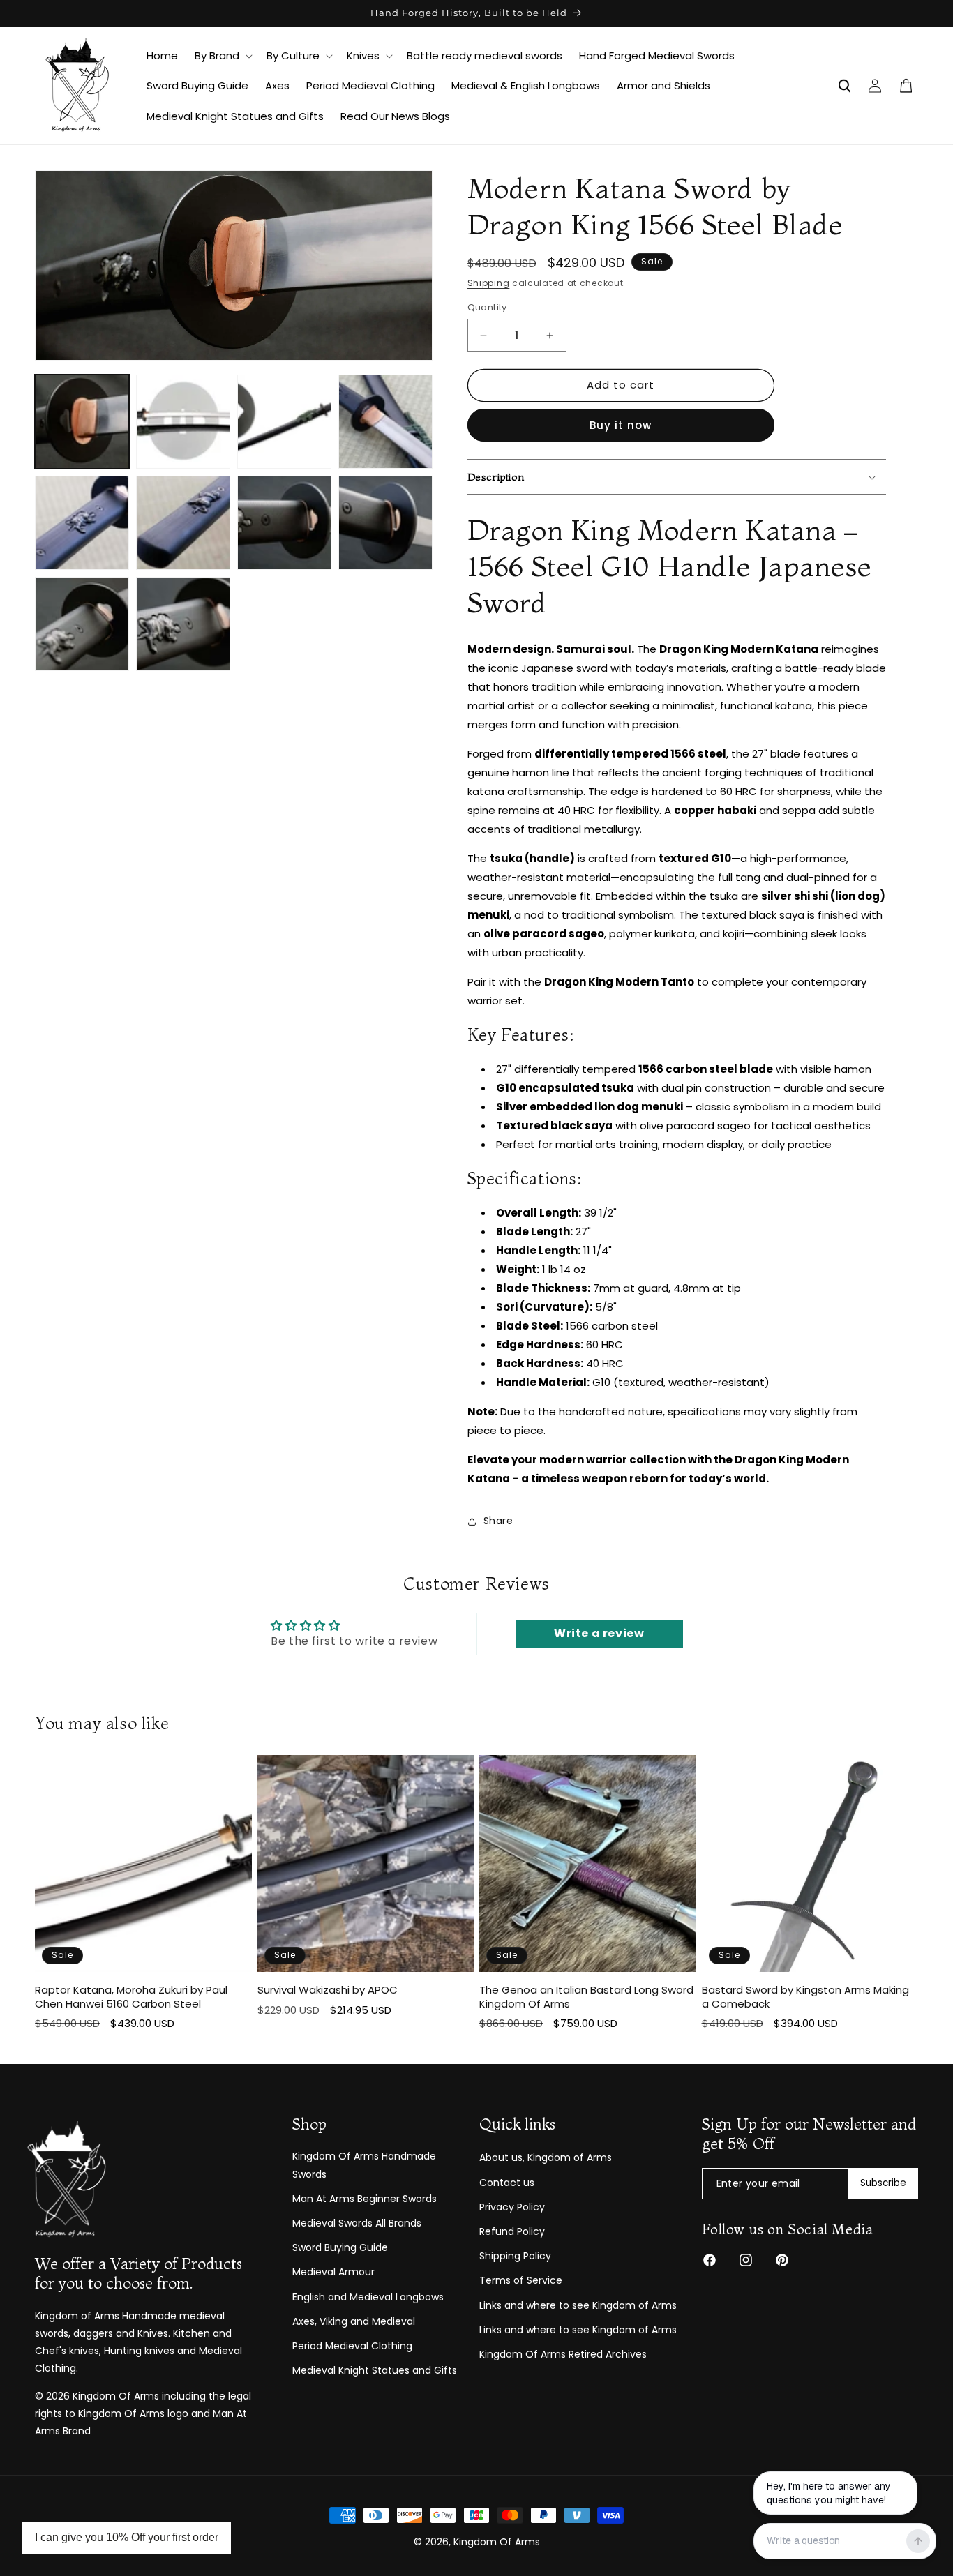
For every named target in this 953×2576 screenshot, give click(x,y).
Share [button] (498, 1521)
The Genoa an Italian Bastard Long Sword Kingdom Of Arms (586, 1997)
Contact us (507, 2183)
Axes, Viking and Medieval (354, 2321)
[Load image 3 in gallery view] (284, 422)
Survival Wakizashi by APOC (328, 1991)
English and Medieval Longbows (368, 2297)
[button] (222, 56)
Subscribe (883, 2184)
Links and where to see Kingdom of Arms (578, 2305)
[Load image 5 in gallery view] (82, 523)
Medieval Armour (333, 2272)
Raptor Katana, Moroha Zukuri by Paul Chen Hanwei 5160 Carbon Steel (131, 1997)
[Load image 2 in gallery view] (183, 422)
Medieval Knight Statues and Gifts (375, 2370)
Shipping (489, 283)
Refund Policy (512, 2231)
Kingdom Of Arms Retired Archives (563, 2354)
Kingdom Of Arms (497, 2542)
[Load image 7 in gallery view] (284, 523)
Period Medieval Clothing (352, 2346)
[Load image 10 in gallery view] (183, 624)
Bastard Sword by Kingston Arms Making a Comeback (805, 1997)
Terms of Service (521, 2280)
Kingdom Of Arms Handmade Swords (364, 2166)
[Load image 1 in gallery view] (82, 422)
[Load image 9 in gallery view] (82, 624)
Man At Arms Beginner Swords (365, 2199)
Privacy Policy (512, 2207)
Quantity (487, 308)
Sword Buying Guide (340, 2247)
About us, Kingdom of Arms (546, 2158)
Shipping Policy (515, 2256)
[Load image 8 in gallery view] (385, 523)
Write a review (599, 1633)
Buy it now (621, 425)
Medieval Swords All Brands (357, 2223)
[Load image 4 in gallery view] (385, 422)
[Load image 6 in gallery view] (183, 523)
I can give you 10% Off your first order (127, 2537)
